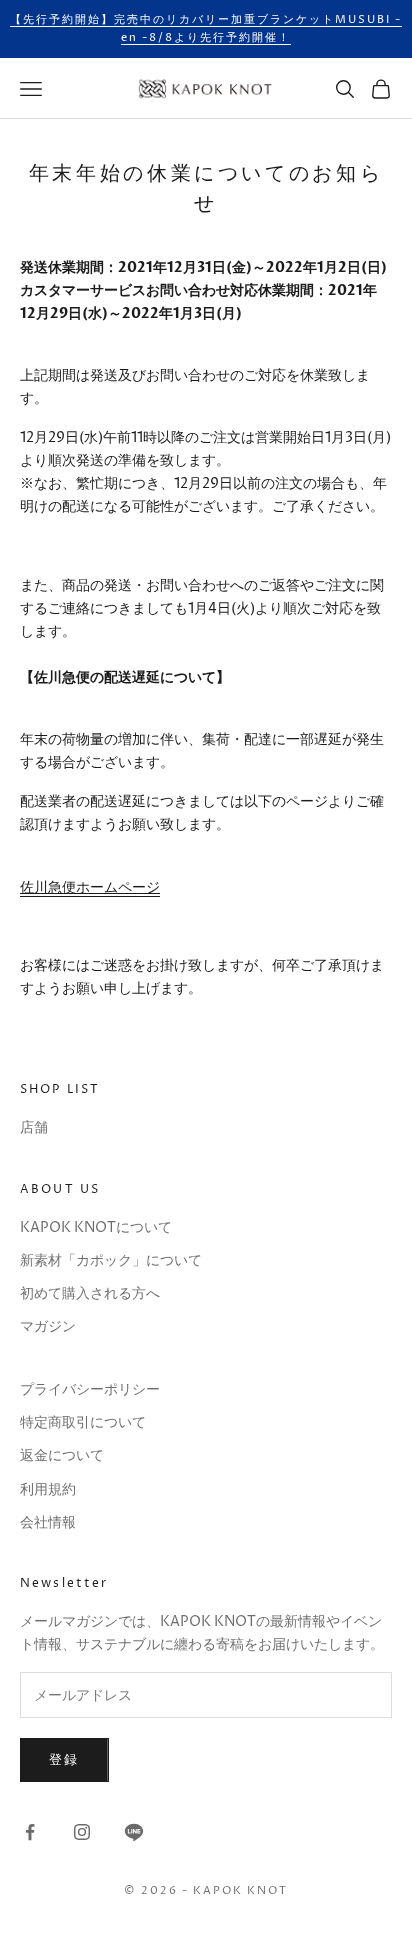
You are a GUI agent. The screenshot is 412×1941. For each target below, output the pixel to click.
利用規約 (48, 1489)
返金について (62, 1455)
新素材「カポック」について (111, 1260)
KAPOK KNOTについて (96, 1227)
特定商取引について (83, 1422)
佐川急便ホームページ (90, 887)
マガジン (48, 1326)
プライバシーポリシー (90, 1389)
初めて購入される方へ (90, 1293)
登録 (64, 1760)
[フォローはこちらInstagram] (82, 1832)
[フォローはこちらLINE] (134, 1832)
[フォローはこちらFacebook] (30, 1832)
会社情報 (48, 1522)
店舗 (34, 1127)
